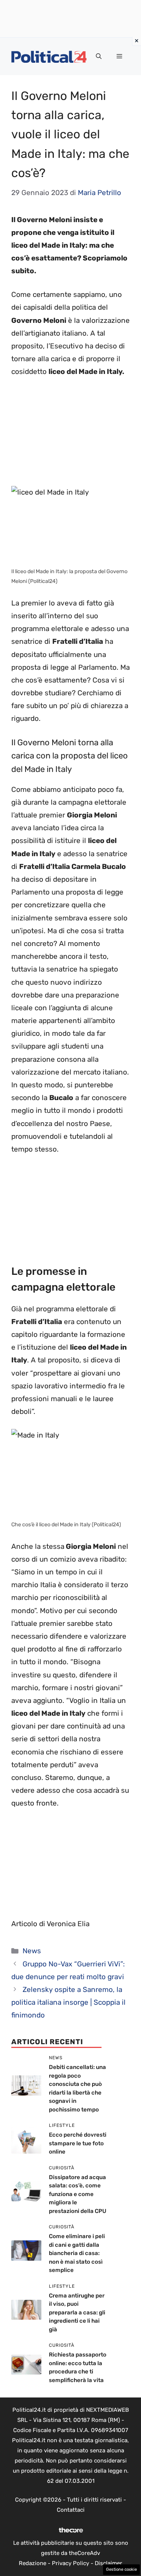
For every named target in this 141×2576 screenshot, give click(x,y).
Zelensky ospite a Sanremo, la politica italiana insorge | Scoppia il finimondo (68, 2002)
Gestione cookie (121, 2569)
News (32, 1951)
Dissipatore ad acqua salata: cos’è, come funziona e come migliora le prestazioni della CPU (78, 2194)
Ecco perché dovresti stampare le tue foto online (78, 2143)
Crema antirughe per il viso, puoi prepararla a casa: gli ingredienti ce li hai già (77, 2313)
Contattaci (71, 2510)
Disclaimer (108, 2563)
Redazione (33, 2563)
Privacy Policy (70, 2563)
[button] (99, 56)
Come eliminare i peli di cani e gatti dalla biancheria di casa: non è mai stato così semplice (77, 2253)
